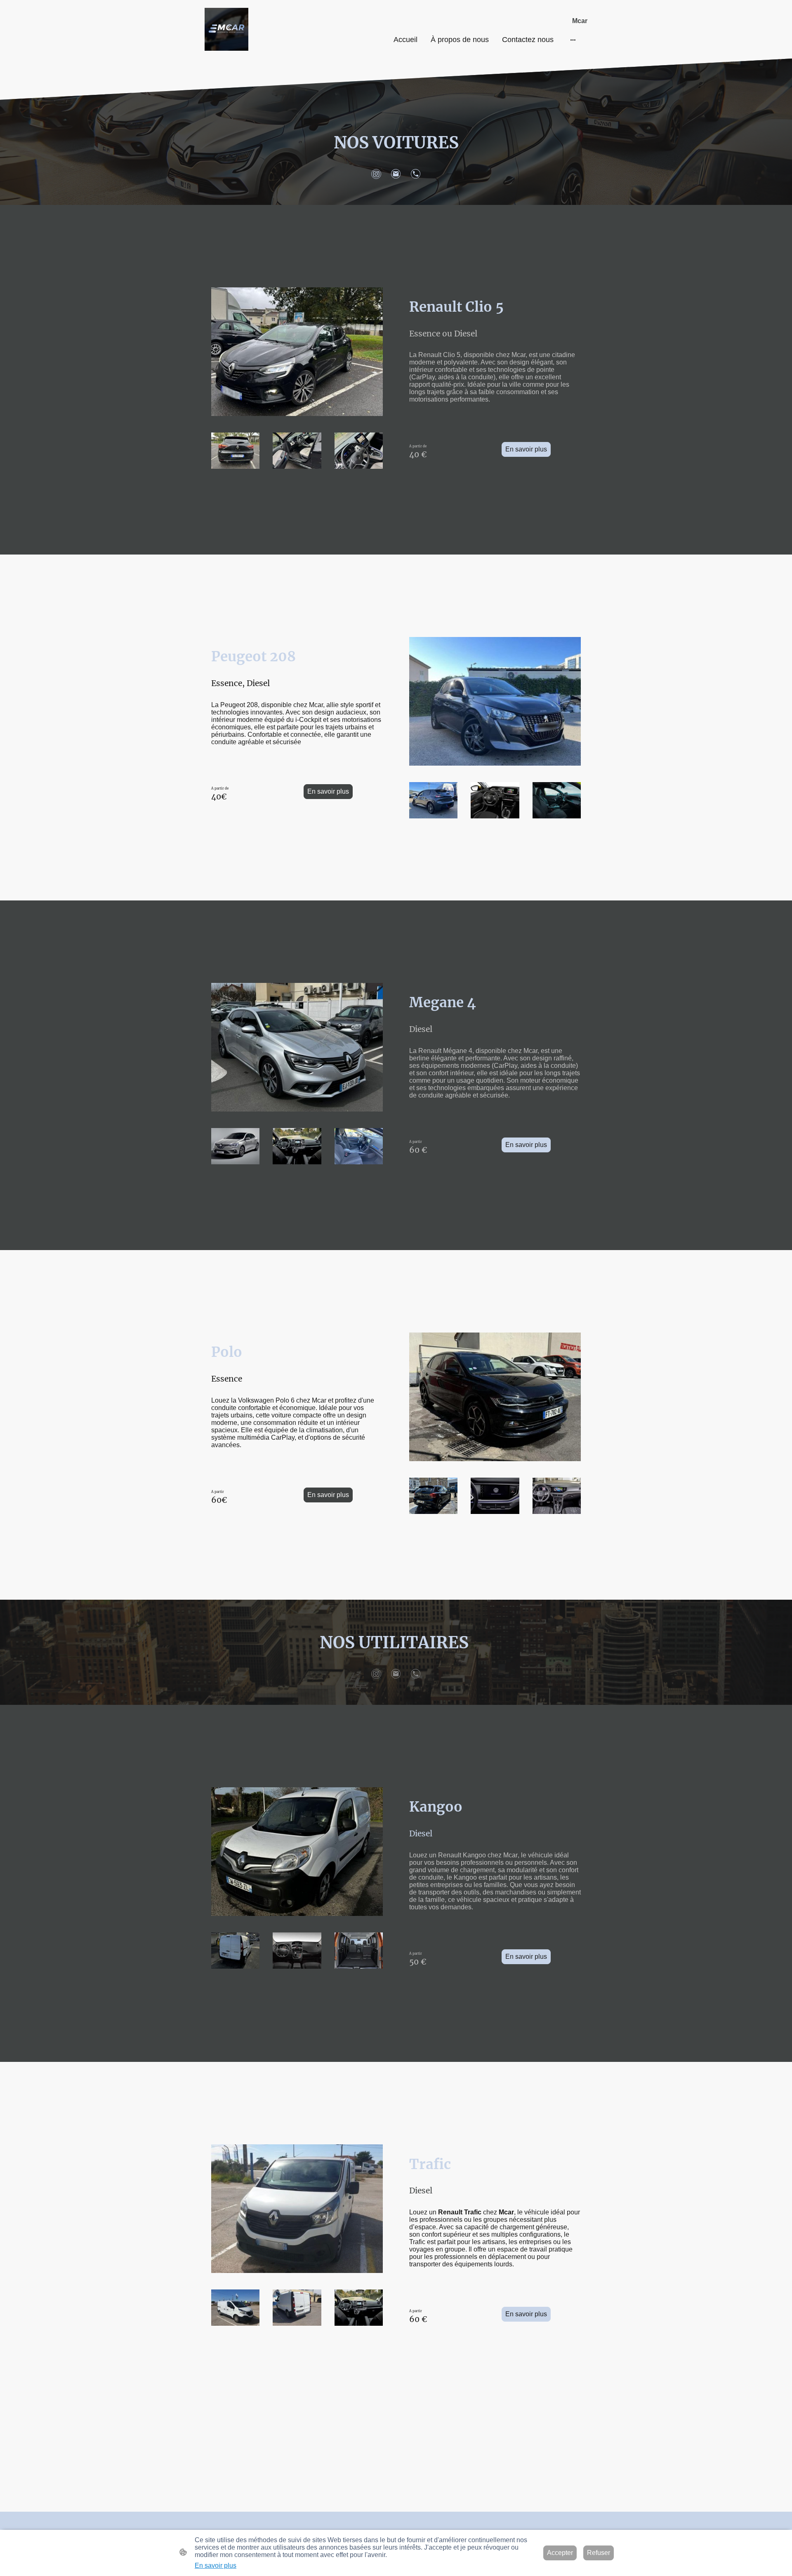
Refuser (599, 2553)
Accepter (560, 2553)
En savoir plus (526, 449)
